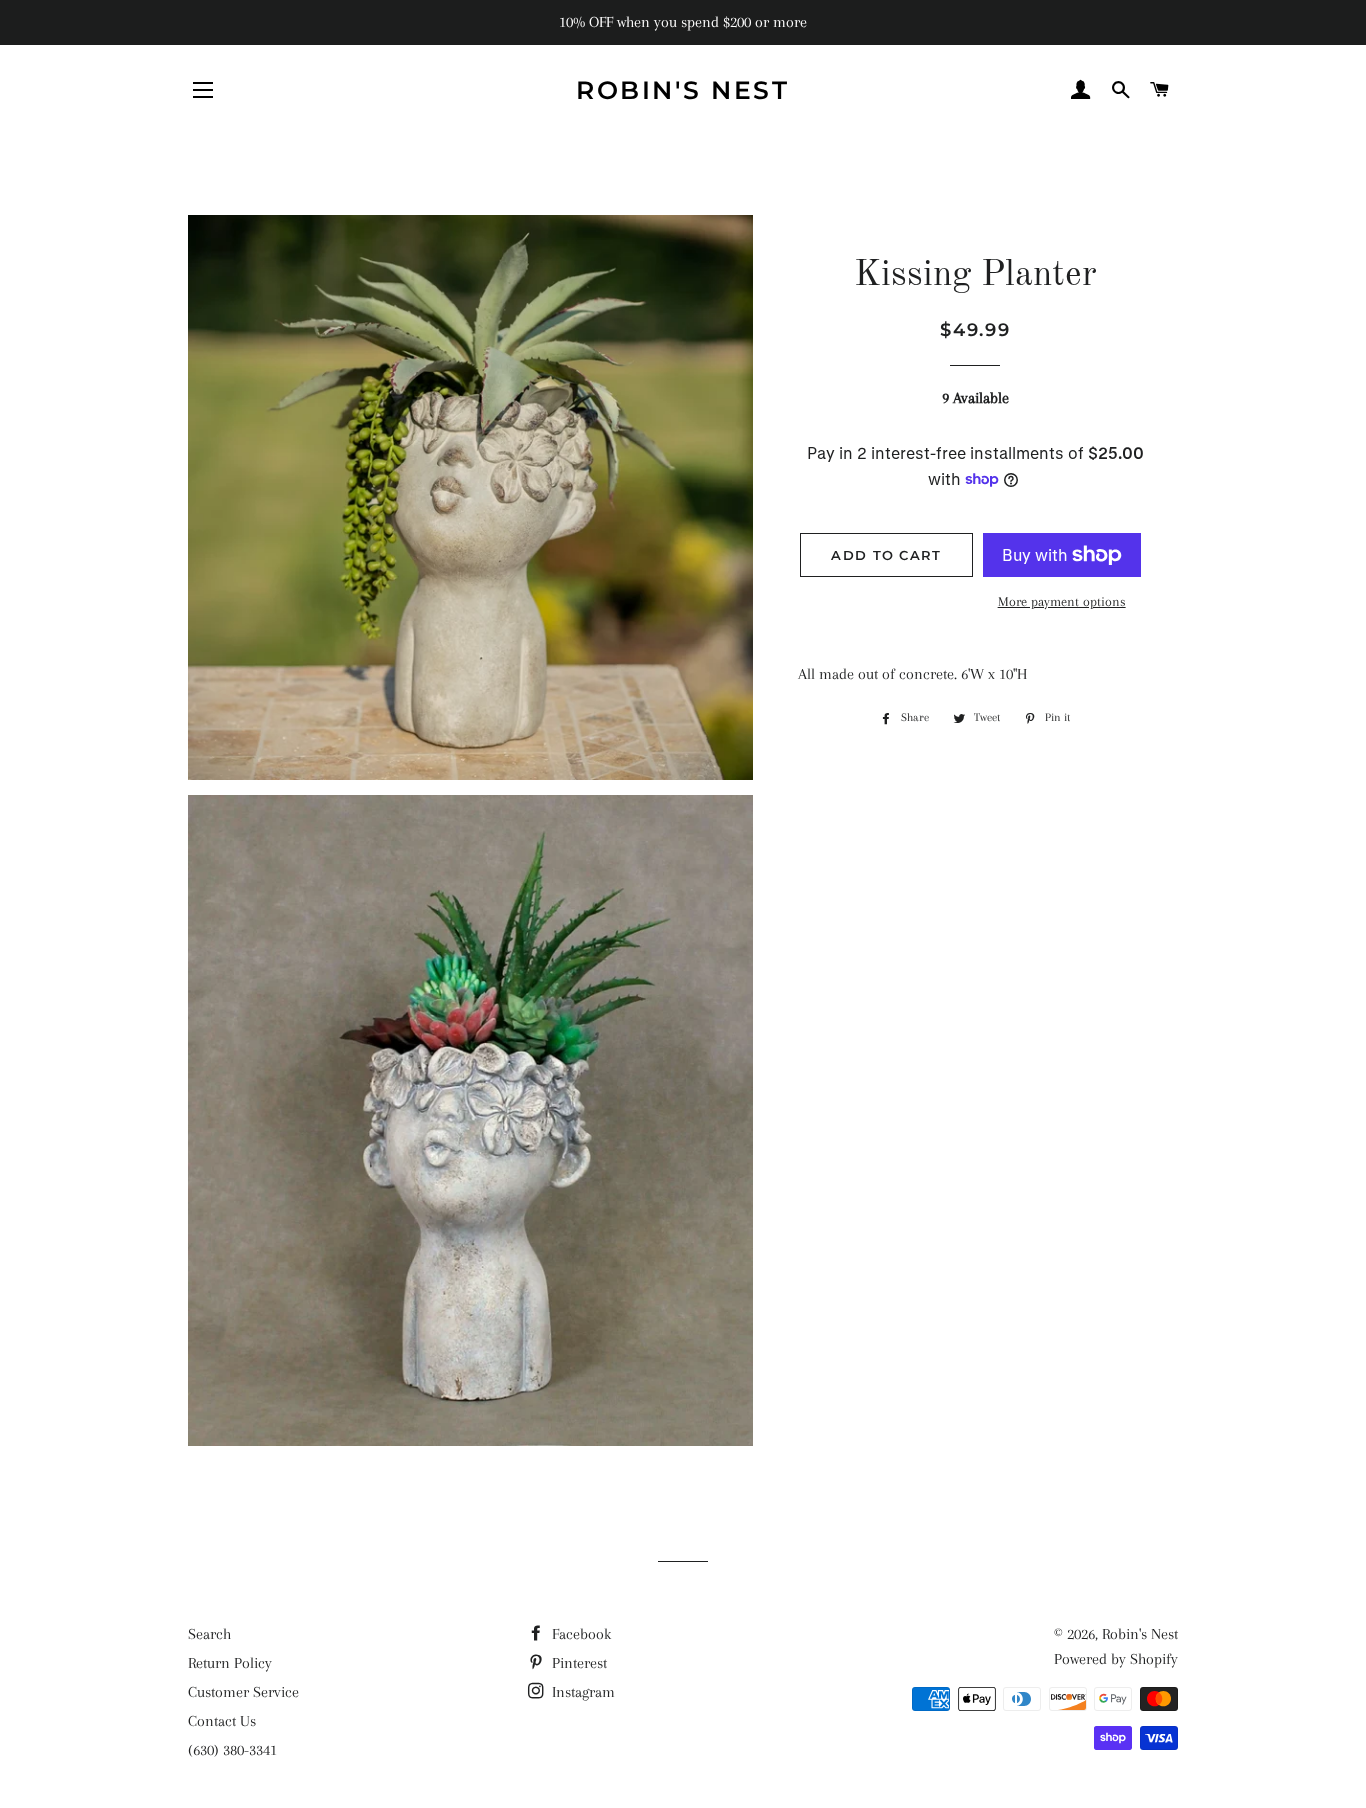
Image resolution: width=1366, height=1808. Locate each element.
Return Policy (230, 1663)
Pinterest (577, 1663)
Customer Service (243, 1692)
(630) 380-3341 (232, 1750)
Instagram (581, 1692)
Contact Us (222, 1721)
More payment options (1062, 601)
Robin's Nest (682, 90)
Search (209, 1634)
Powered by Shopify (1116, 1659)
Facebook (579, 1634)
